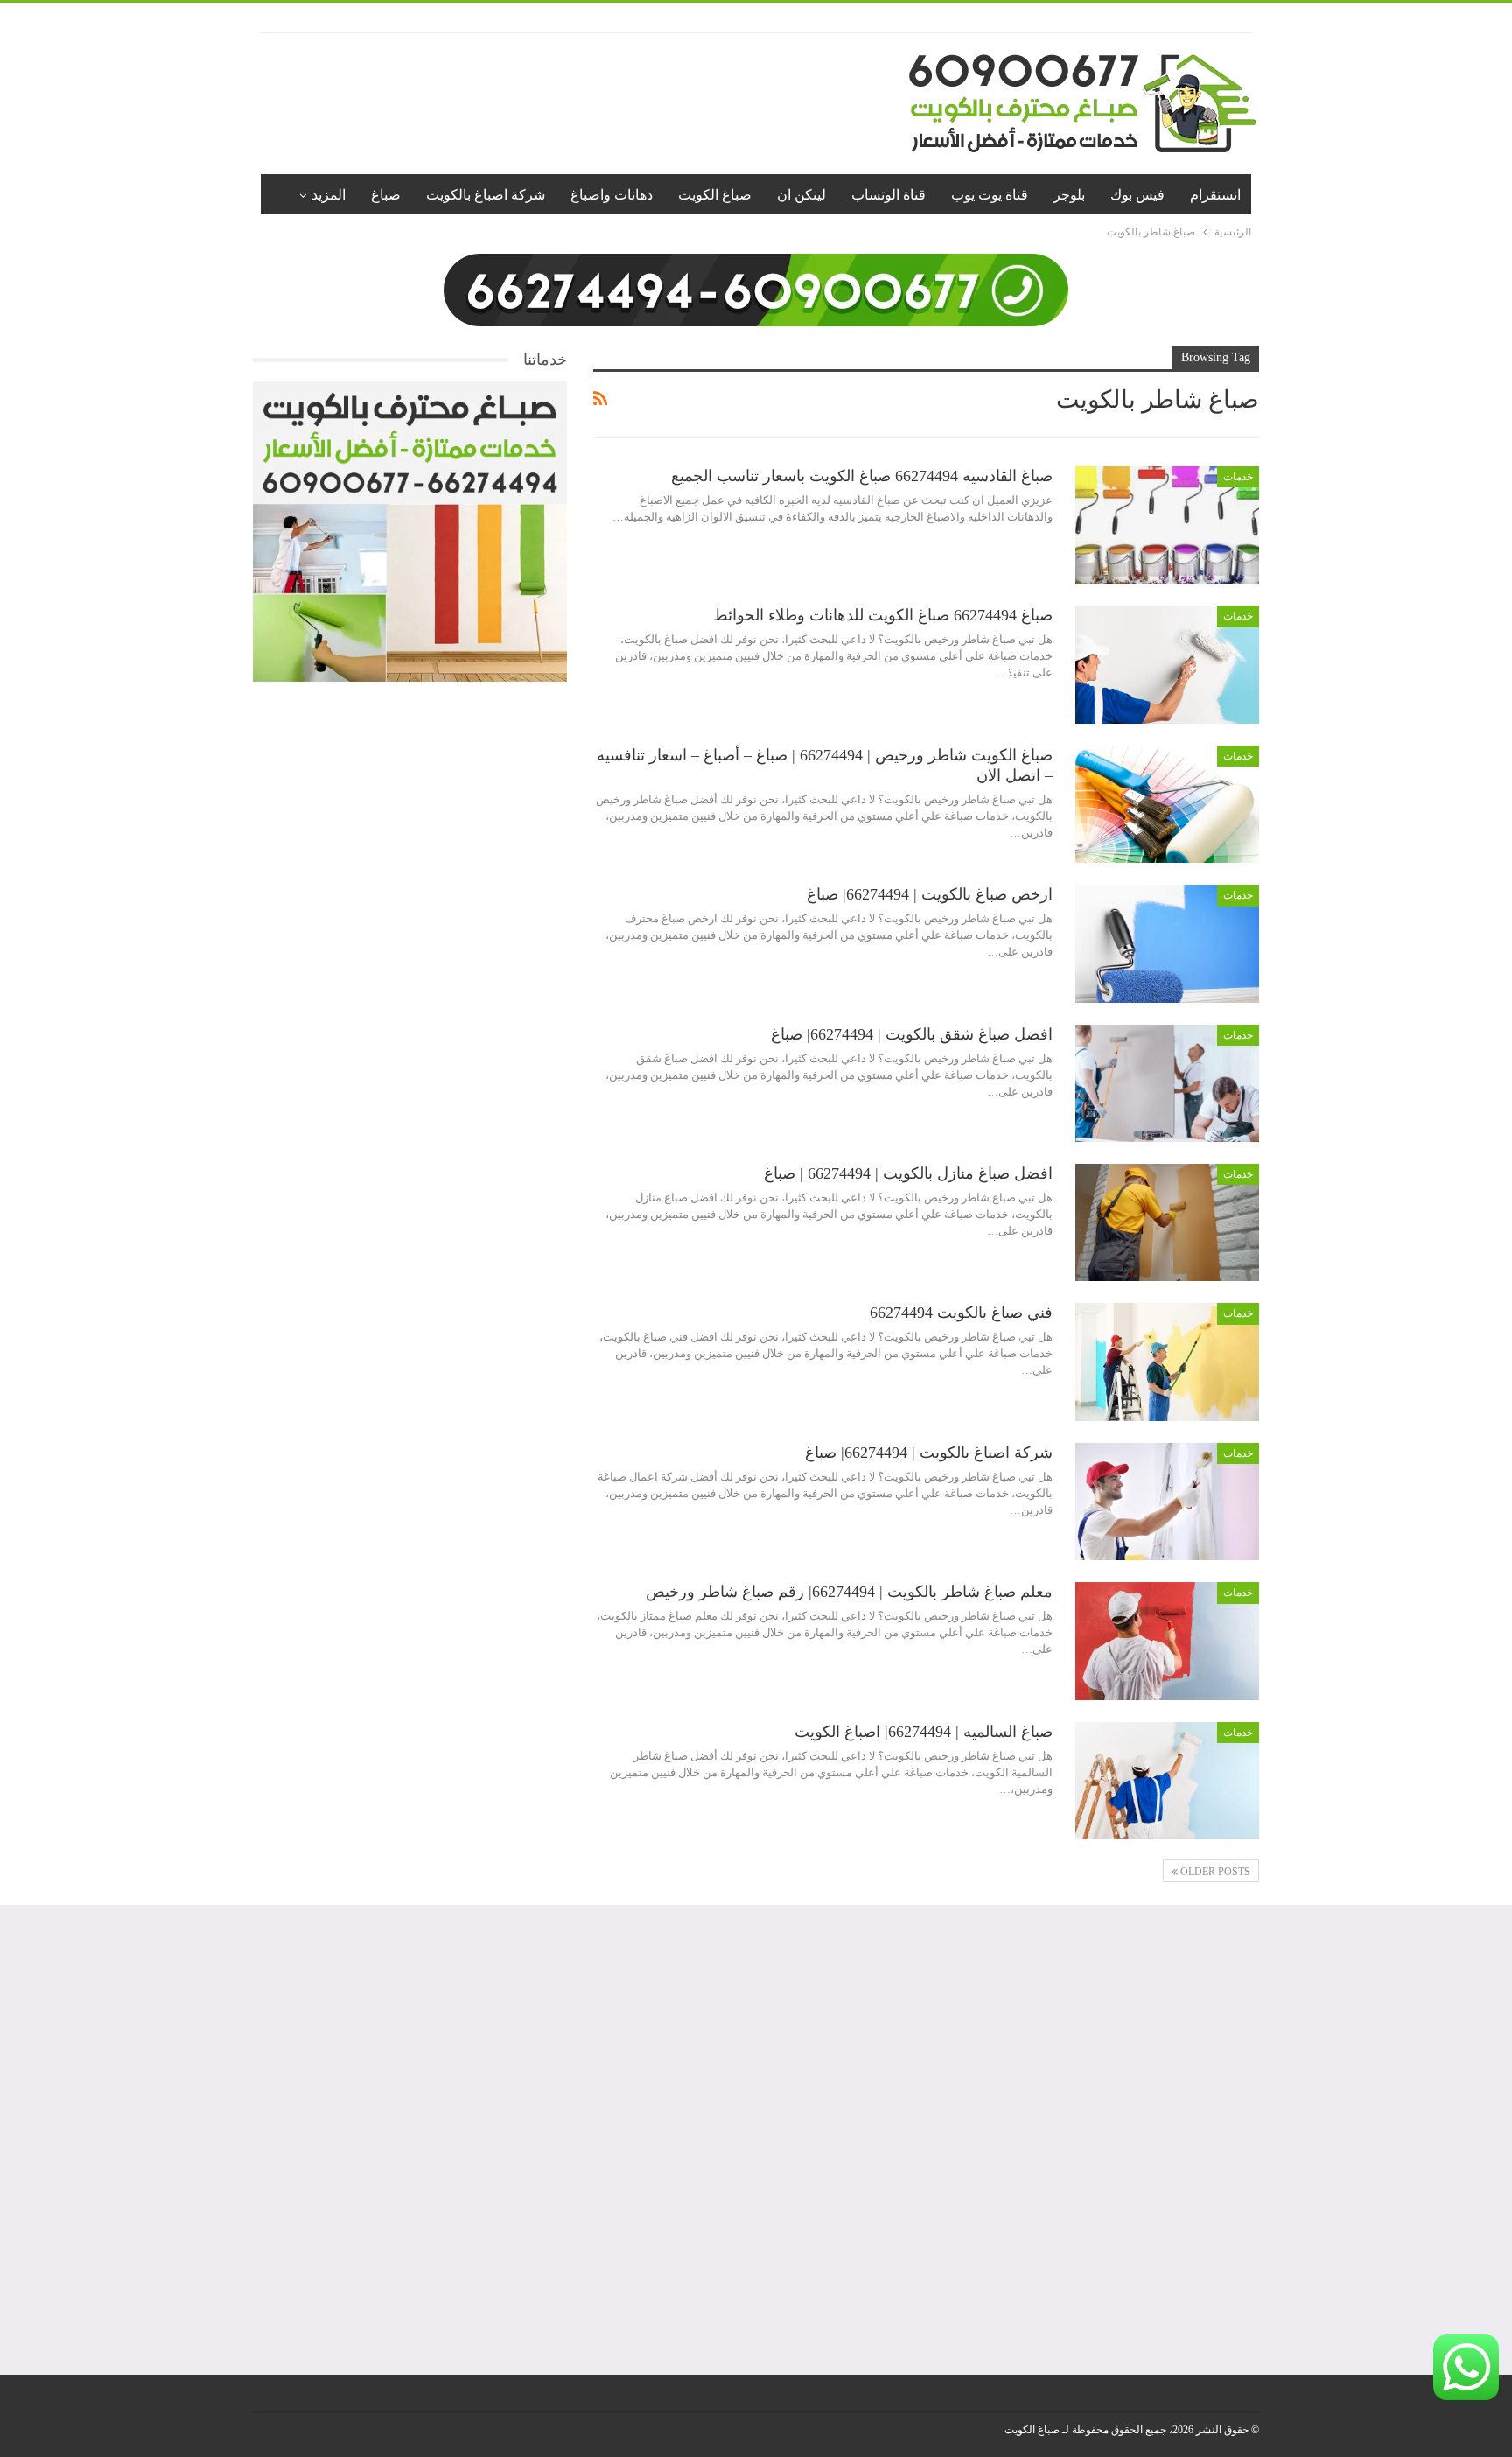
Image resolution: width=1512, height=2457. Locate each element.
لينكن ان (801, 195)
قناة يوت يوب (990, 195)
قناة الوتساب (889, 195)
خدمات (1238, 477)
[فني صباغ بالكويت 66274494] (1167, 1361)
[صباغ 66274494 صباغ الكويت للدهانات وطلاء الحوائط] (1167, 664)
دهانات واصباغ (612, 195)
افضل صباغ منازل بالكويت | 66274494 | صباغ (908, 1173)
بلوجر (1069, 195)
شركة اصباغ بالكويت (486, 195)
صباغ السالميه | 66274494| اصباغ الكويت (924, 1732)
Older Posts (1214, 1872)
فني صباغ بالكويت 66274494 (961, 1312)
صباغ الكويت (715, 195)
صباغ (386, 195)
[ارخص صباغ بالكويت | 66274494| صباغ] (1167, 943)
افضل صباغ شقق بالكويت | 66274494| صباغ (912, 1034)
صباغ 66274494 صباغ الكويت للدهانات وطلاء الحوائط (883, 615)
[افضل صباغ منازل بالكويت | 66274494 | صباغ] (1167, 1222)
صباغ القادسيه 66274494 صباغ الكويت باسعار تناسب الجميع (862, 476)
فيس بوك (1137, 195)
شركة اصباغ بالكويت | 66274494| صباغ (929, 1452)
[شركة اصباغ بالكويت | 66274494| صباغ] (1167, 1501)
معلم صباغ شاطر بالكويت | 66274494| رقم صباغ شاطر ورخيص (849, 1592)
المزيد (329, 195)
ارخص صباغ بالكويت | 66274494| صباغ (930, 894)
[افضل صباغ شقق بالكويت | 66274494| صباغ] (1167, 1083)
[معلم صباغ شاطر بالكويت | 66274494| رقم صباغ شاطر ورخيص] (1167, 1641)
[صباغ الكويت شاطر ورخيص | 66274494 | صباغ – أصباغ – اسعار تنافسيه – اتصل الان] (1167, 804)
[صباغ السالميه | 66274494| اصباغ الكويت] (1167, 1781)
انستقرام (1215, 195)
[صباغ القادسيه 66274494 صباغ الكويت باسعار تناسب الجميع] (1167, 525)
